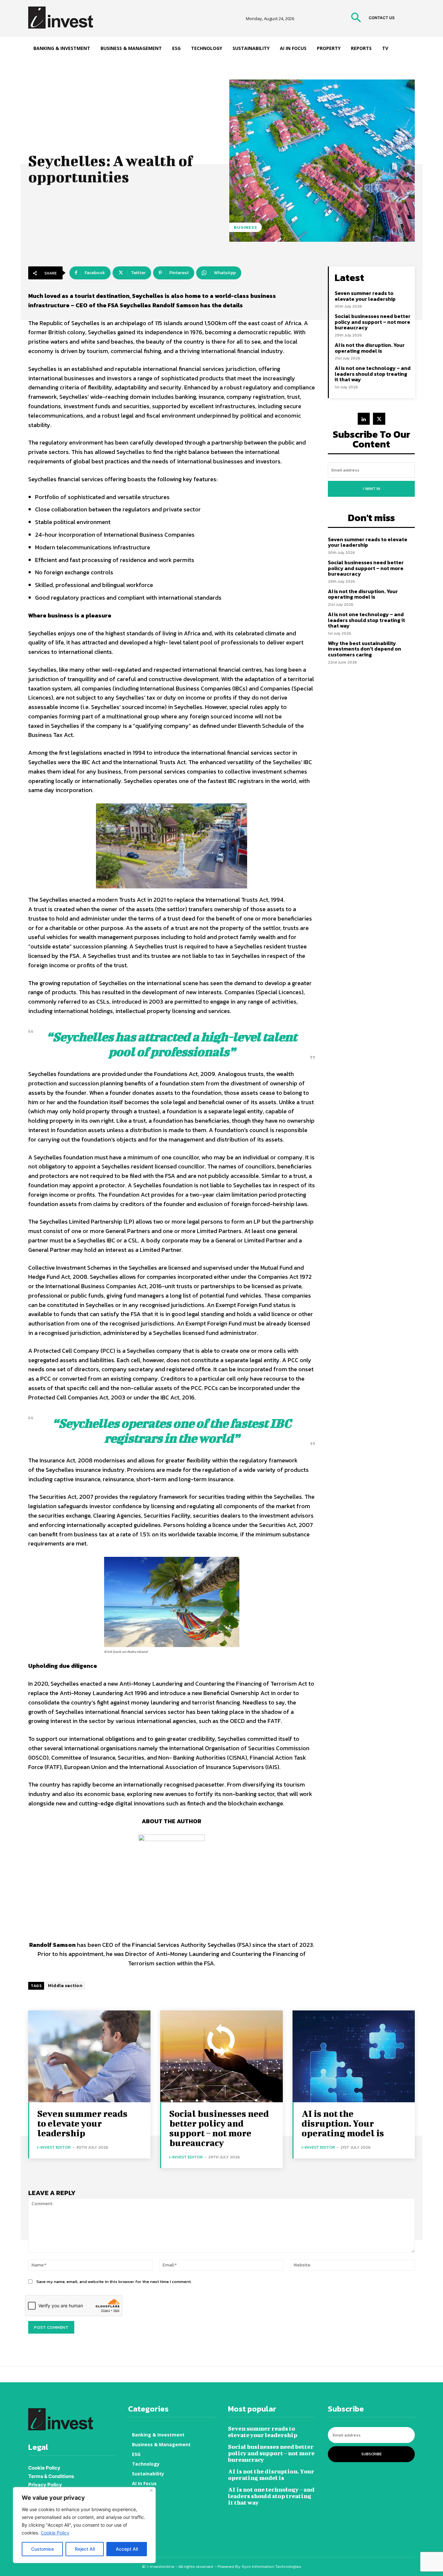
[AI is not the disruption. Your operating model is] (354, 2056)
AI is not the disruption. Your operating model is (370, 348)
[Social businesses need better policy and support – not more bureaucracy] (221, 2056)
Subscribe (371, 2454)
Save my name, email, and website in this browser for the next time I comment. (114, 2282)
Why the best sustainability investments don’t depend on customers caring (365, 649)
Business (245, 227)
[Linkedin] (364, 419)
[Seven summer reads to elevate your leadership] (89, 2056)
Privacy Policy (45, 2485)
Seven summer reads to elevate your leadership (365, 296)
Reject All (85, 2549)
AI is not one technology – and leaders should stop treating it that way (373, 374)
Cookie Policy (55, 2533)
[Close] (151, 2490)
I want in (371, 489)
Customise (42, 2549)
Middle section (65, 1986)
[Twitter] (379, 419)
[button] (356, 18)
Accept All (127, 2549)
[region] (84, 2525)
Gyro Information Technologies (271, 2566)
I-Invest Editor (54, 2147)
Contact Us (382, 18)
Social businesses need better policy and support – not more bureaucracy (373, 322)
